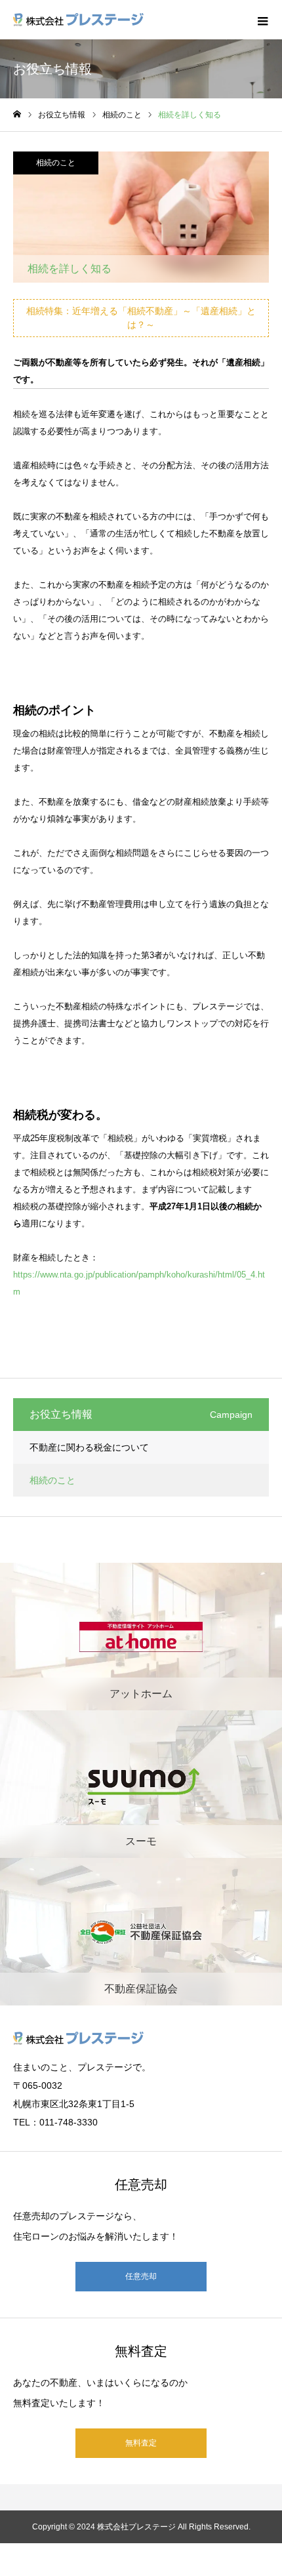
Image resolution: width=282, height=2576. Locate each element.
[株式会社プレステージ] (78, 20)
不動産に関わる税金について (89, 1447)
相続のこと (56, 163)
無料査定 (141, 2443)
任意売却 (141, 2276)
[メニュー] (262, 20)
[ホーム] (17, 114)
